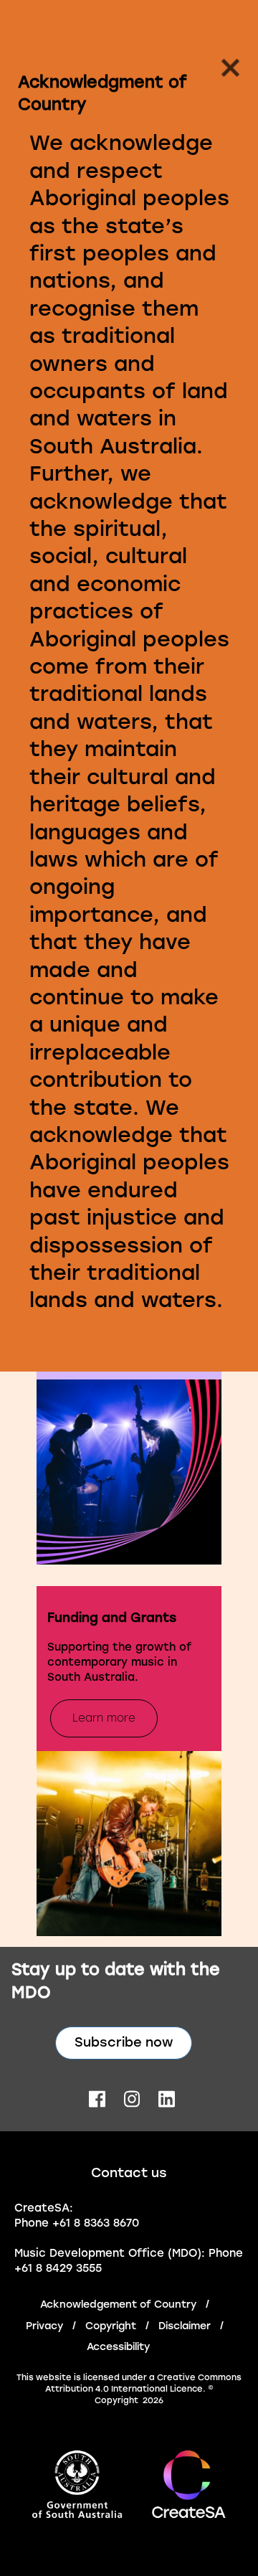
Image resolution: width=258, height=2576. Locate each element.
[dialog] (129, 693)
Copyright (111, 2326)
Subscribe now (124, 2042)
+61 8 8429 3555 (58, 2268)
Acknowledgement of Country (118, 2304)
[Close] (226, 72)
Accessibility (118, 2347)
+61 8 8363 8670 (96, 2223)
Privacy (44, 2326)
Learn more (104, 1718)
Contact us (129, 2173)
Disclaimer (185, 2326)
